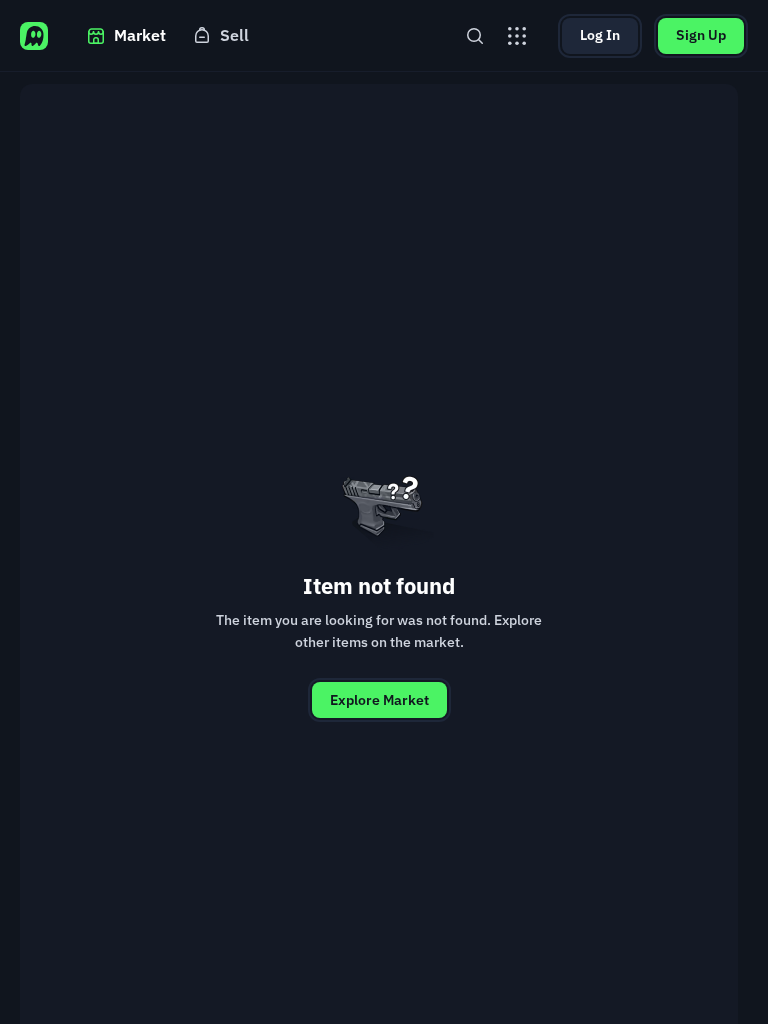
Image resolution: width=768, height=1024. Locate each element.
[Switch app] (517, 36)
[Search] (475, 36)
